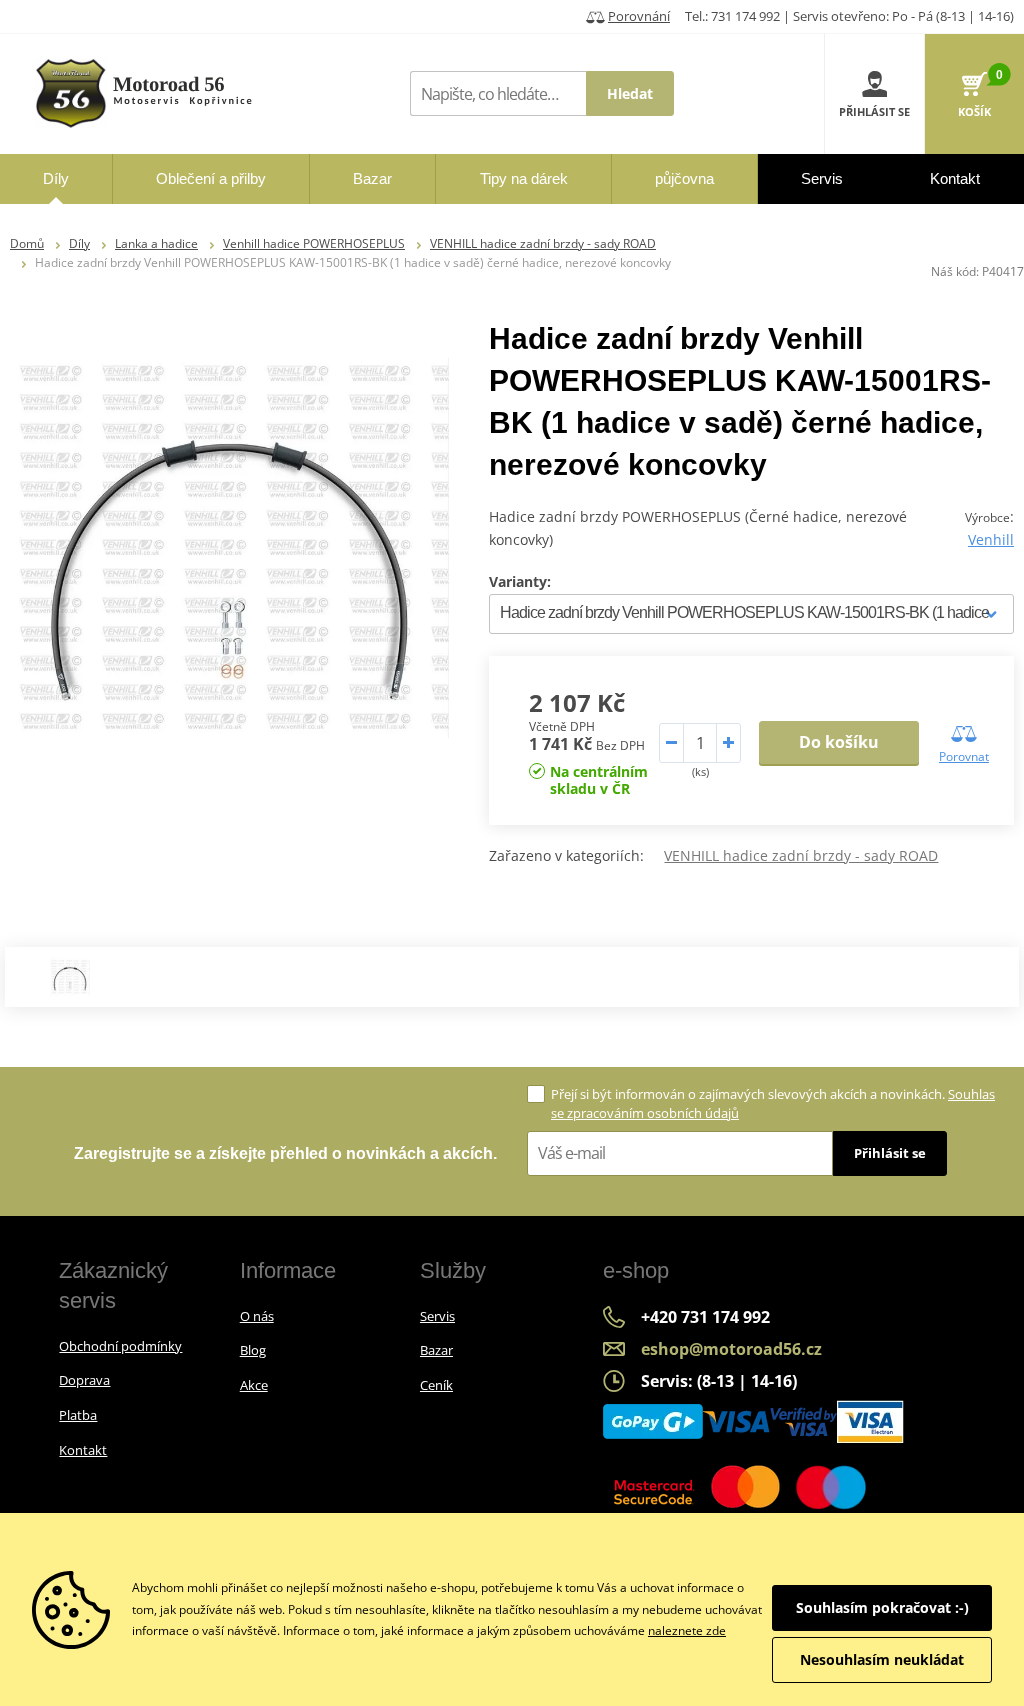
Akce (254, 1385)
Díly (79, 243)
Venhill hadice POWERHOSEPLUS (314, 243)
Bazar (436, 1350)
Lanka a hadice (156, 243)
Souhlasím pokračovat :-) (882, 1607)
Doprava (84, 1380)
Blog (253, 1350)
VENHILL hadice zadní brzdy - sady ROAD (543, 243)
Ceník (436, 1385)
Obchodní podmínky (120, 1346)
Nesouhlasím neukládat (882, 1659)
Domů (27, 243)
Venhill (991, 539)
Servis (437, 1316)
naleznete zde (687, 1630)
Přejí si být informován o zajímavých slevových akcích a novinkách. (773, 1103)
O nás (257, 1316)
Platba (78, 1415)
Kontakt (83, 1450)
